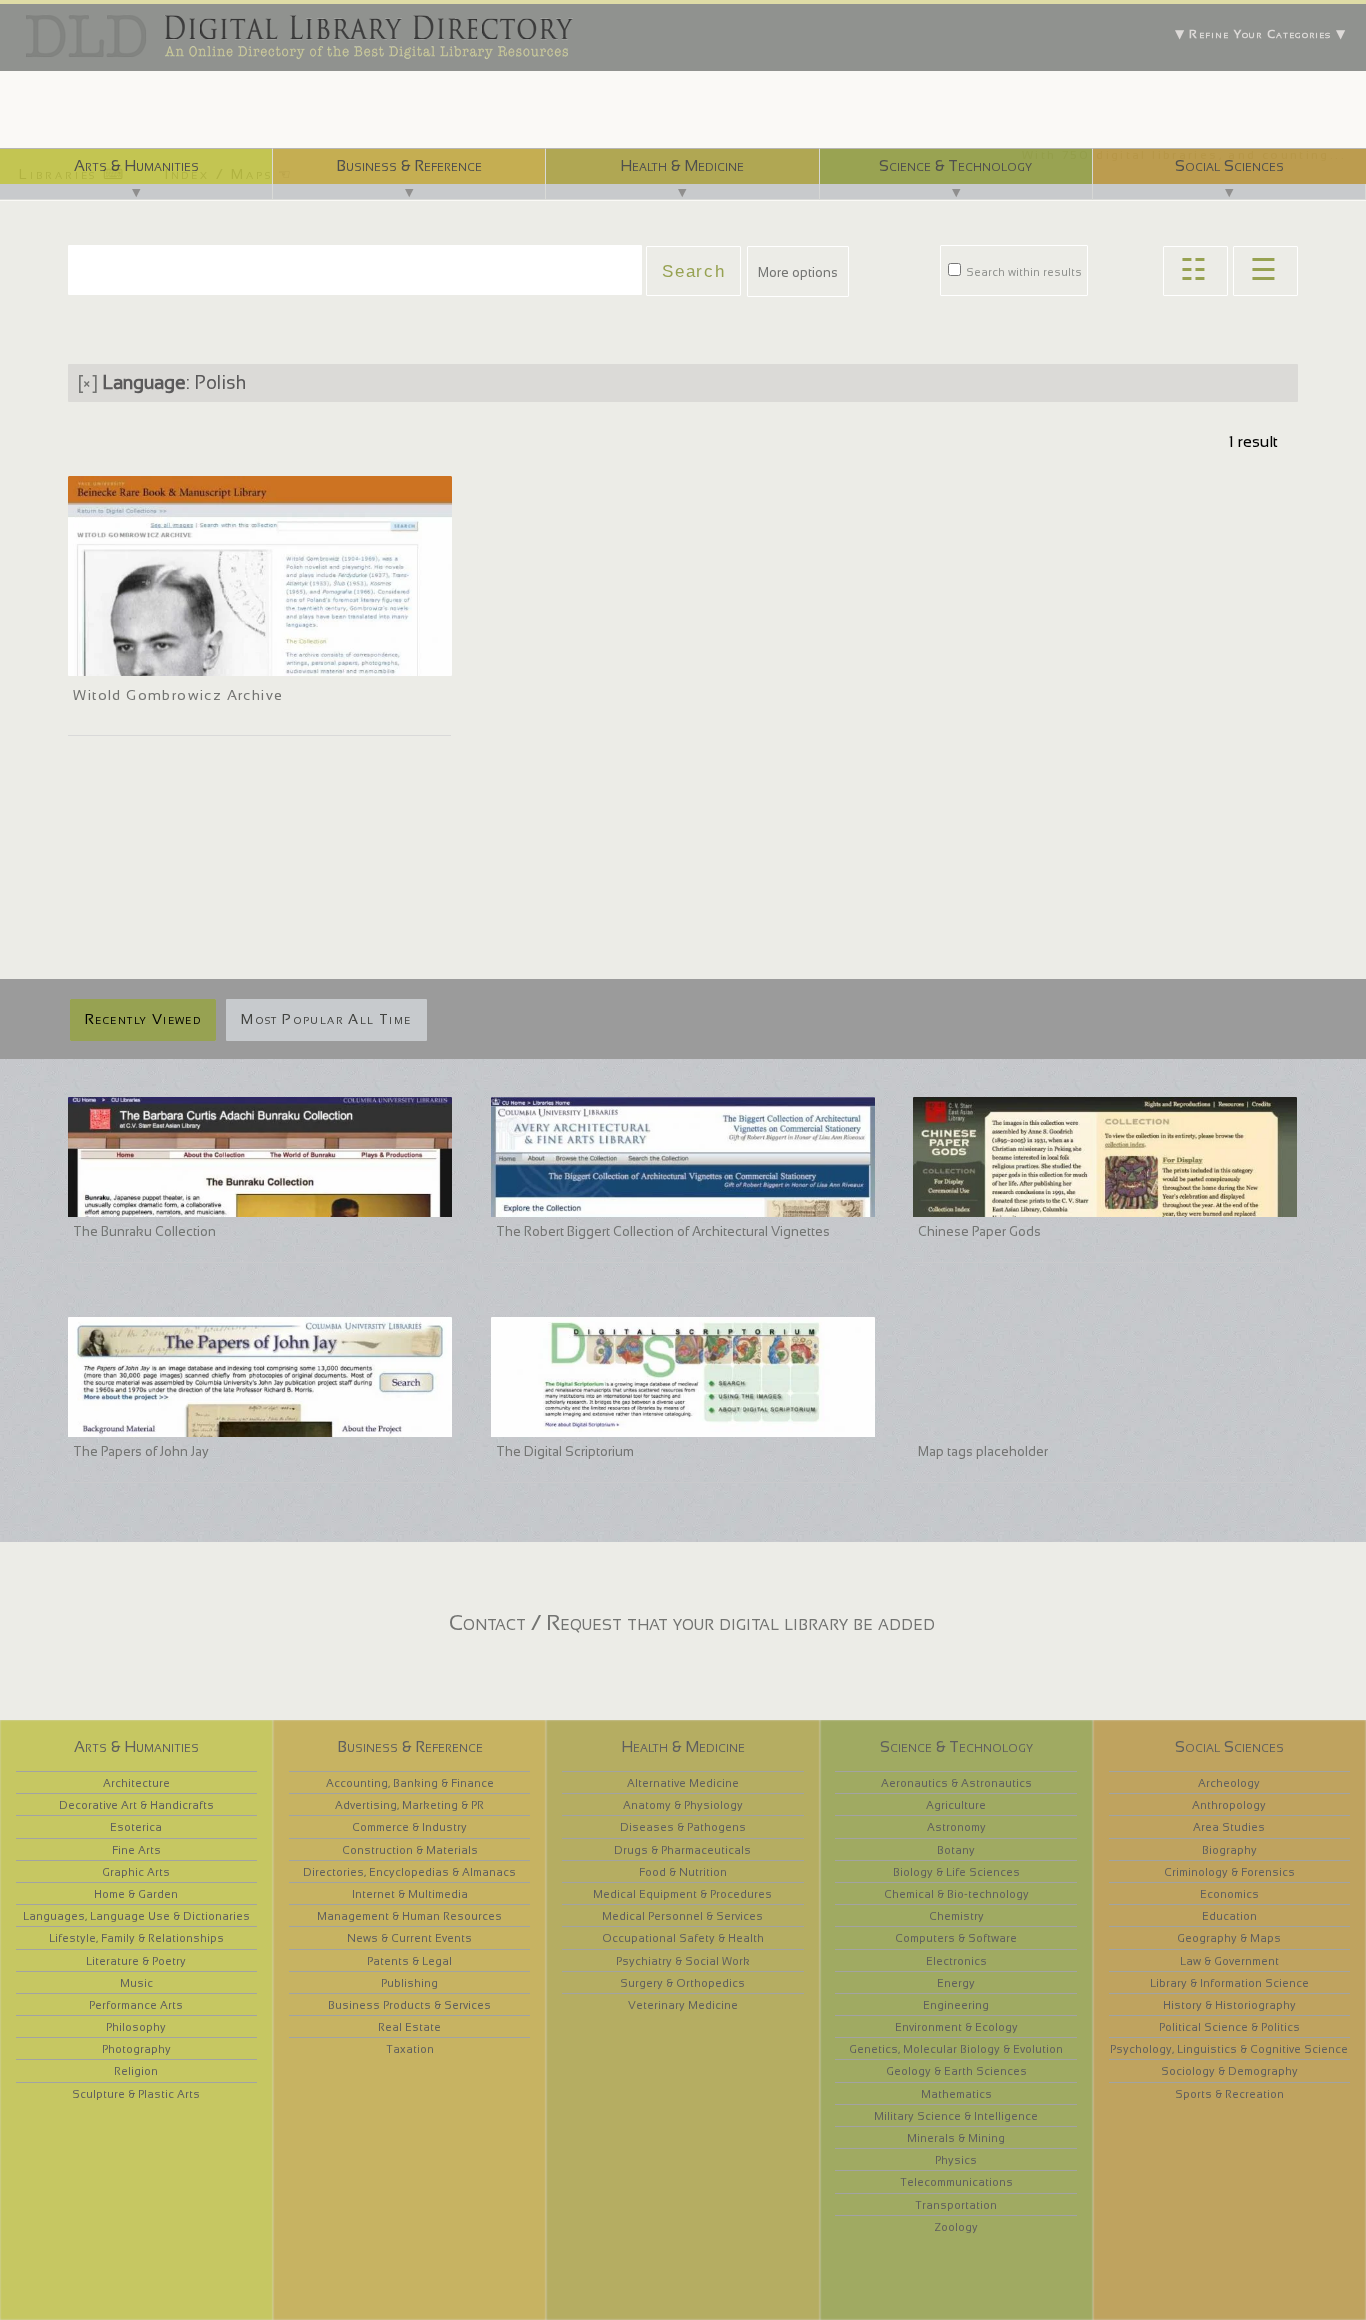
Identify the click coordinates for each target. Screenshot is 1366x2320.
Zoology (956, 2227)
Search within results (1022, 272)
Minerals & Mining (956, 2138)
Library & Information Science (1229, 1983)
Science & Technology (955, 165)
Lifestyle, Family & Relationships (136, 1938)
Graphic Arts (136, 1872)
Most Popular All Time (326, 1019)
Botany (956, 1850)
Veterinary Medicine (683, 2005)
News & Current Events (409, 1938)
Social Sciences (1229, 165)
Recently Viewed (143, 1019)
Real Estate (409, 2027)
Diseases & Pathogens (683, 1827)
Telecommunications (956, 2182)
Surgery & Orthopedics (682, 1983)
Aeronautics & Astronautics (956, 1783)
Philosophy (136, 2027)
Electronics (956, 1961)
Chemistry (956, 1916)
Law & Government (1229, 1961)
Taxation (410, 2049)
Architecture (136, 1783)
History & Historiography (1229, 2005)
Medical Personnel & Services (682, 1916)
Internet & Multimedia (410, 1894)
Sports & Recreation (1229, 2094)
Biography (1229, 1850)
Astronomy (956, 1827)
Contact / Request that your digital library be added (692, 1622)
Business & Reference (409, 165)
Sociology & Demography (1229, 2071)
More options (798, 272)
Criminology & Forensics (1229, 1872)
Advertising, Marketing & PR (409, 1805)
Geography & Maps (1229, 1938)
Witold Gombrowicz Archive (178, 695)
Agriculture (956, 1805)
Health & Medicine (682, 165)
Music (136, 1983)
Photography (136, 2049)
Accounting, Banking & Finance (410, 1783)
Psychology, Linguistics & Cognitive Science (1229, 2049)
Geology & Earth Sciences (956, 2071)
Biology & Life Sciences (956, 1872)
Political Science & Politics (1229, 2027)
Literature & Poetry (136, 1961)
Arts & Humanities (136, 165)
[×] (88, 382)
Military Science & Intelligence (956, 2116)
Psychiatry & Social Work (683, 1961)
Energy (956, 1983)
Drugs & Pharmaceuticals (682, 1850)
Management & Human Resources (409, 1916)
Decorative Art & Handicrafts (136, 1805)
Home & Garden (136, 1894)
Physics (956, 2160)
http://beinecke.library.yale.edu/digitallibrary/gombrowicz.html (253, 658)
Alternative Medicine (683, 1783)
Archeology (1229, 1783)
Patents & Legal (409, 1961)
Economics (1229, 1894)
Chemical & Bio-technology (956, 1894)
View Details (138, 631)
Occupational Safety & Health (683, 1938)
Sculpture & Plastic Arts (136, 2094)
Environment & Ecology (956, 2027)
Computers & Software (956, 1938)
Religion (136, 2071)
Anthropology (1229, 1805)
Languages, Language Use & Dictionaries (136, 1916)
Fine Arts (136, 1850)
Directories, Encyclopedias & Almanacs (409, 1872)
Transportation (956, 2205)
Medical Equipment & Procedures (682, 1894)
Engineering (956, 2005)
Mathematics (956, 2094)
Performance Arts (136, 2005)
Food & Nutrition (683, 1872)
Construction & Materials (410, 1850)
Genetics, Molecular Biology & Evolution (956, 2049)
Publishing (409, 1983)
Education (1229, 1916)
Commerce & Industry (409, 1827)
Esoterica (136, 1827)
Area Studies (1229, 1827)
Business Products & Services (409, 2005)
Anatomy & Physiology (683, 1805)
